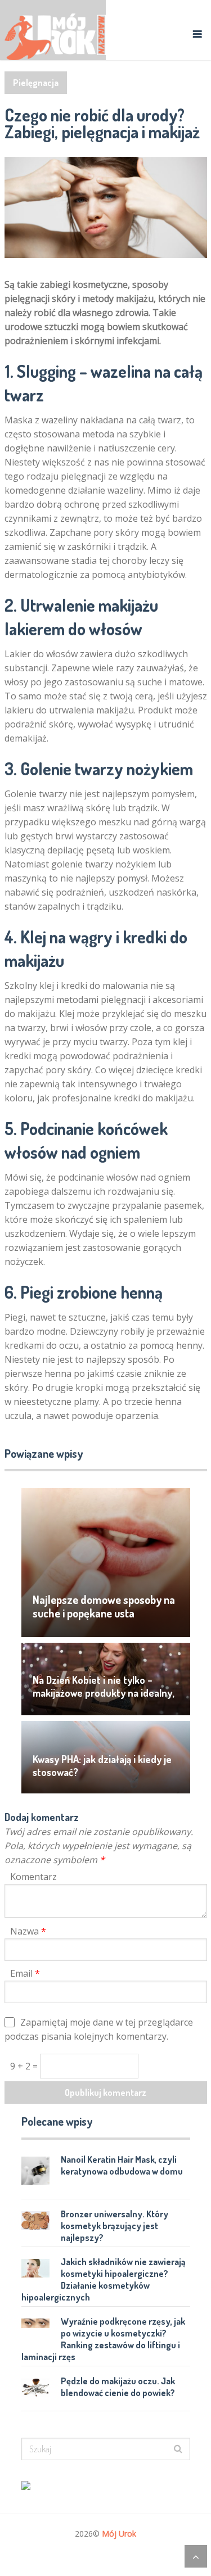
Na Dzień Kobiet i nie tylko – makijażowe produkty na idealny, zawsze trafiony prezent (103, 1693)
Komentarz (33, 1877)
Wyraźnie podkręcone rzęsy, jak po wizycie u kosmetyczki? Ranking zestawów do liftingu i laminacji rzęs (103, 2339)
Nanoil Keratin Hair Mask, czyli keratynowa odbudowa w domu (122, 2165)
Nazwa (28, 1931)
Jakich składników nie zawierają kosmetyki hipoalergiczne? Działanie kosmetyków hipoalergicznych (104, 2279)
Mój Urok (119, 2534)
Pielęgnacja (36, 83)
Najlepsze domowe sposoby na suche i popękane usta (104, 1606)
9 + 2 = (25, 2066)
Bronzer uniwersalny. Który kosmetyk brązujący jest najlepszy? (115, 2226)
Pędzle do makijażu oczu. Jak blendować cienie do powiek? (118, 2387)
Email (25, 1973)
